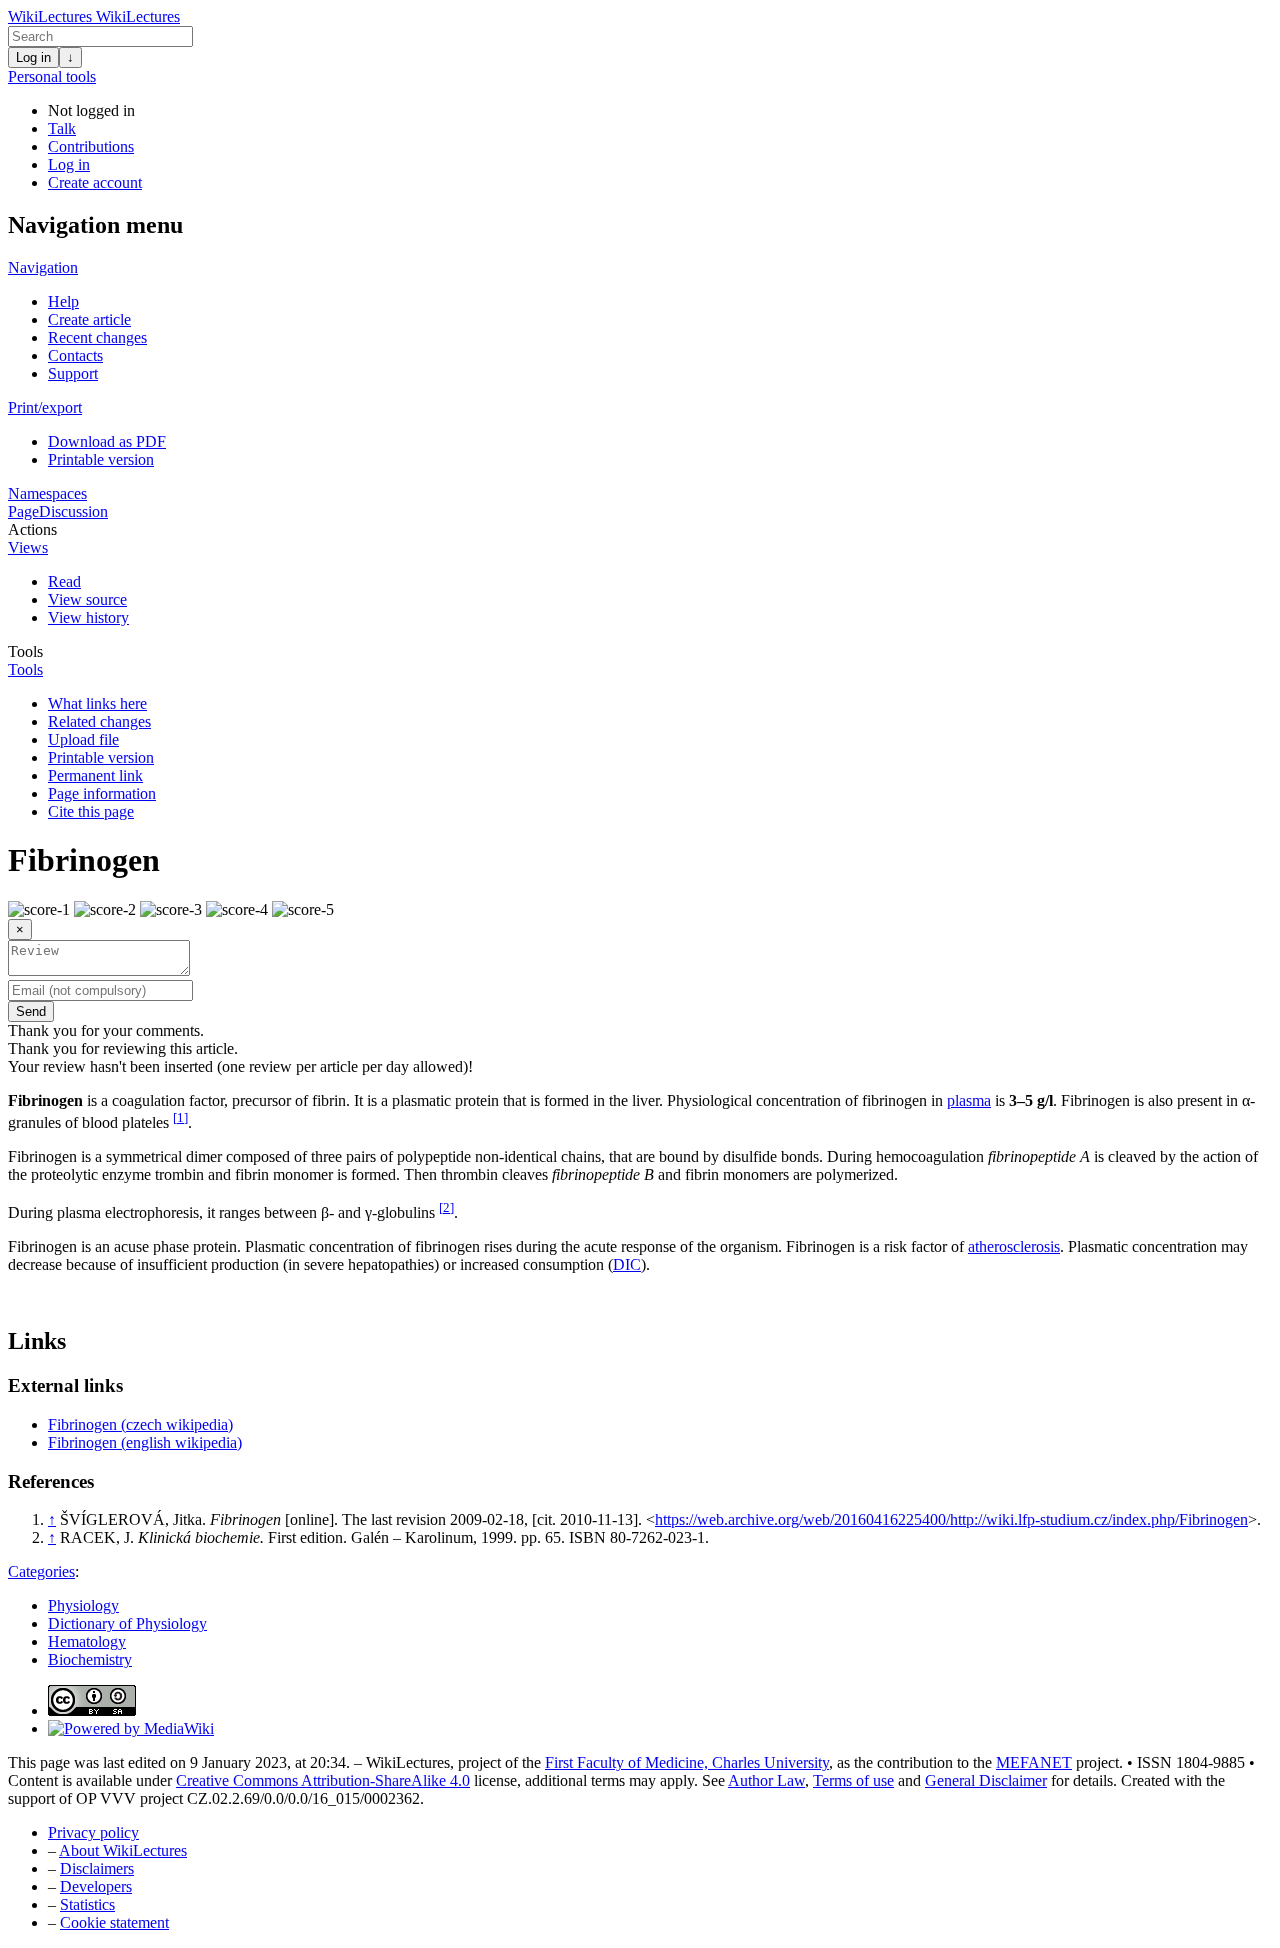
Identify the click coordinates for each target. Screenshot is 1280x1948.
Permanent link (95, 775)
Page (23, 511)
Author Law (766, 1780)
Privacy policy (93, 1832)
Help (63, 301)
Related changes (99, 721)
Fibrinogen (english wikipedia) (145, 1442)
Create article (89, 319)
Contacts (75, 355)
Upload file (83, 739)
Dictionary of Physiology (127, 1623)
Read (64, 581)
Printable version (101, 459)
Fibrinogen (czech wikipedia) (140, 1424)
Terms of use (853, 1780)
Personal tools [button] (52, 76)
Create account (95, 182)
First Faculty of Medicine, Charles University (687, 1762)
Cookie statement (114, 1922)
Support (73, 373)
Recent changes (97, 337)
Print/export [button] (45, 407)
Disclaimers (97, 1868)
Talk (62, 128)
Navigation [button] (43, 267)
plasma (969, 1100)
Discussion (73, 511)
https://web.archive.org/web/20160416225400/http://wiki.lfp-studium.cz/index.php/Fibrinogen (951, 1519)
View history (88, 617)
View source (87, 599)
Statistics (87, 1904)
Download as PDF (107, 441)
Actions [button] (32, 529)
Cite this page (91, 811)
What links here (97, 703)
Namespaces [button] (47, 493)
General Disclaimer (986, 1780)
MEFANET (1034, 1762)
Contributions (91, 146)
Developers (96, 1886)
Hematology (87, 1641)
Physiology (83, 1605)
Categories (41, 1571)
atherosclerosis (1014, 1246)
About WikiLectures (123, 1850)
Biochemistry (90, 1659)
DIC (627, 1264)
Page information (102, 793)
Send (31, 1011)
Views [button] (28, 547)
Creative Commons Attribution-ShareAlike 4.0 (323, 1780)
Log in (33, 57)
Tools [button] (25, 651)
